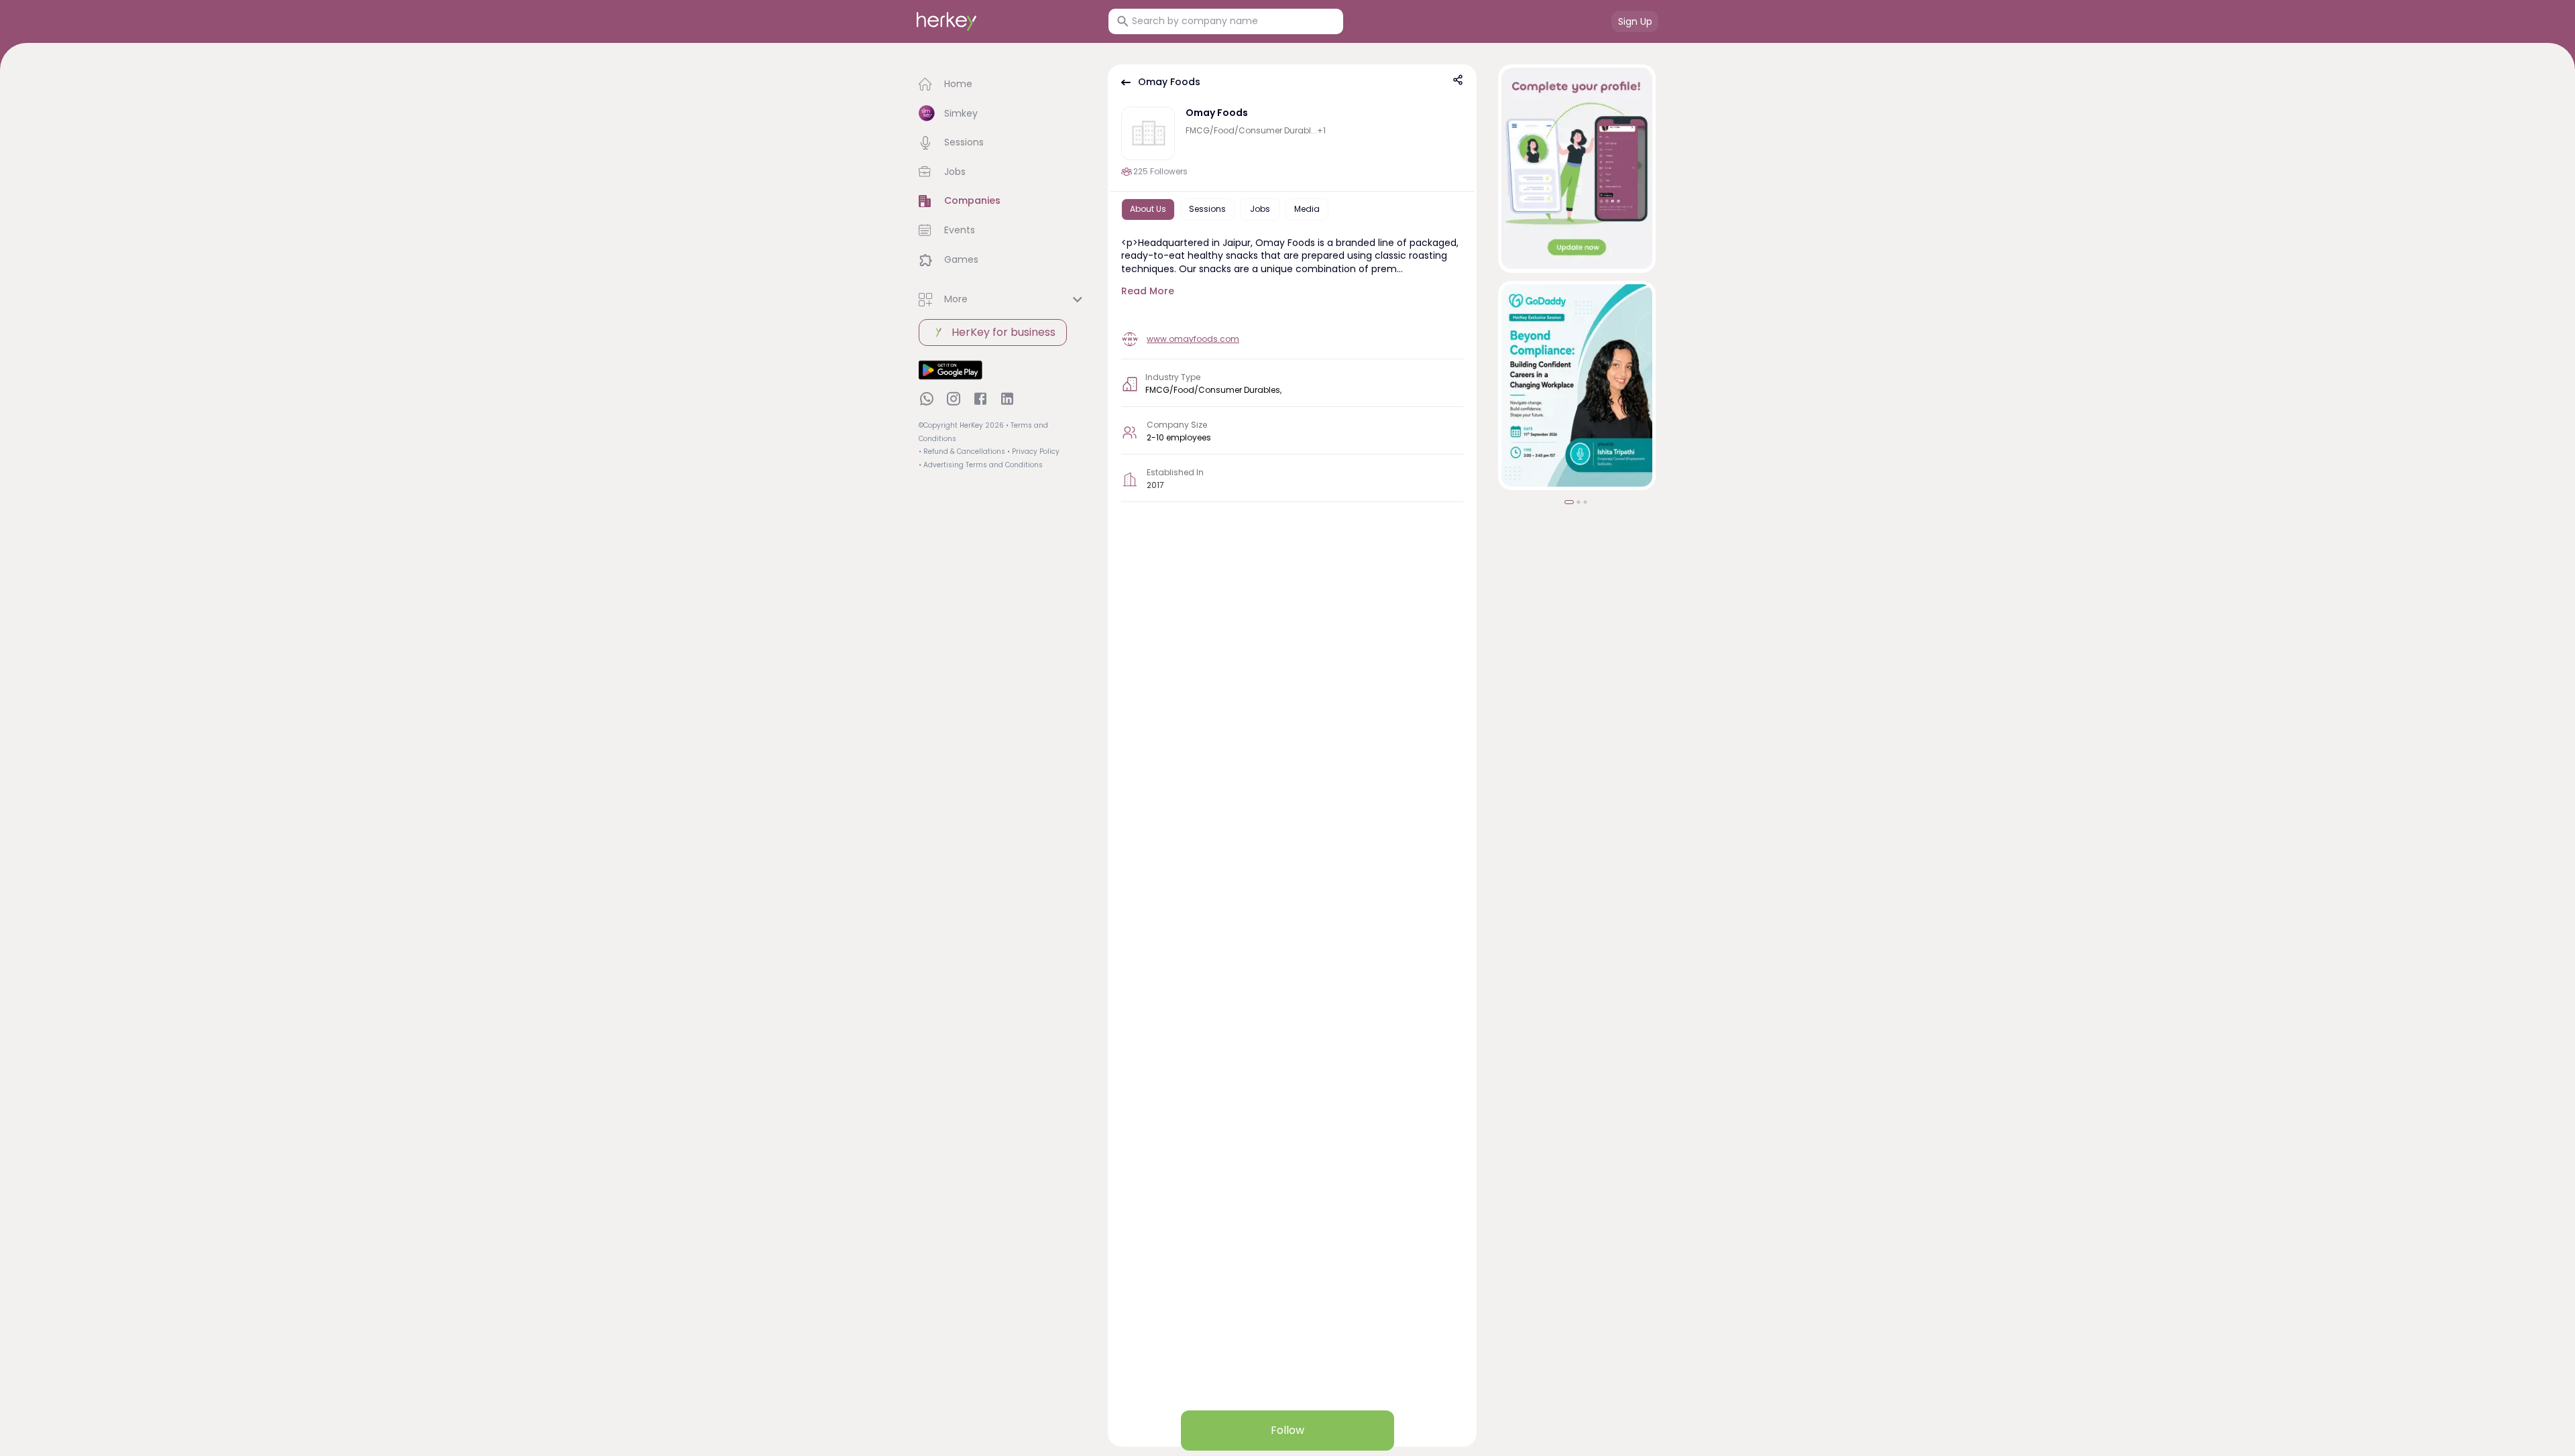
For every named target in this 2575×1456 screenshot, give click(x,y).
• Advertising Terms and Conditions (981, 465)
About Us (1148, 209)
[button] (1003, 84)
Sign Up (1635, 21)
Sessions (1207, 209)
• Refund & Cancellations (962, 451)
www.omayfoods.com (1193, 339)
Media (1307, 209)
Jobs (1260, 209)
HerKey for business (1004, 332)
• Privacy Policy (1033, 451)
